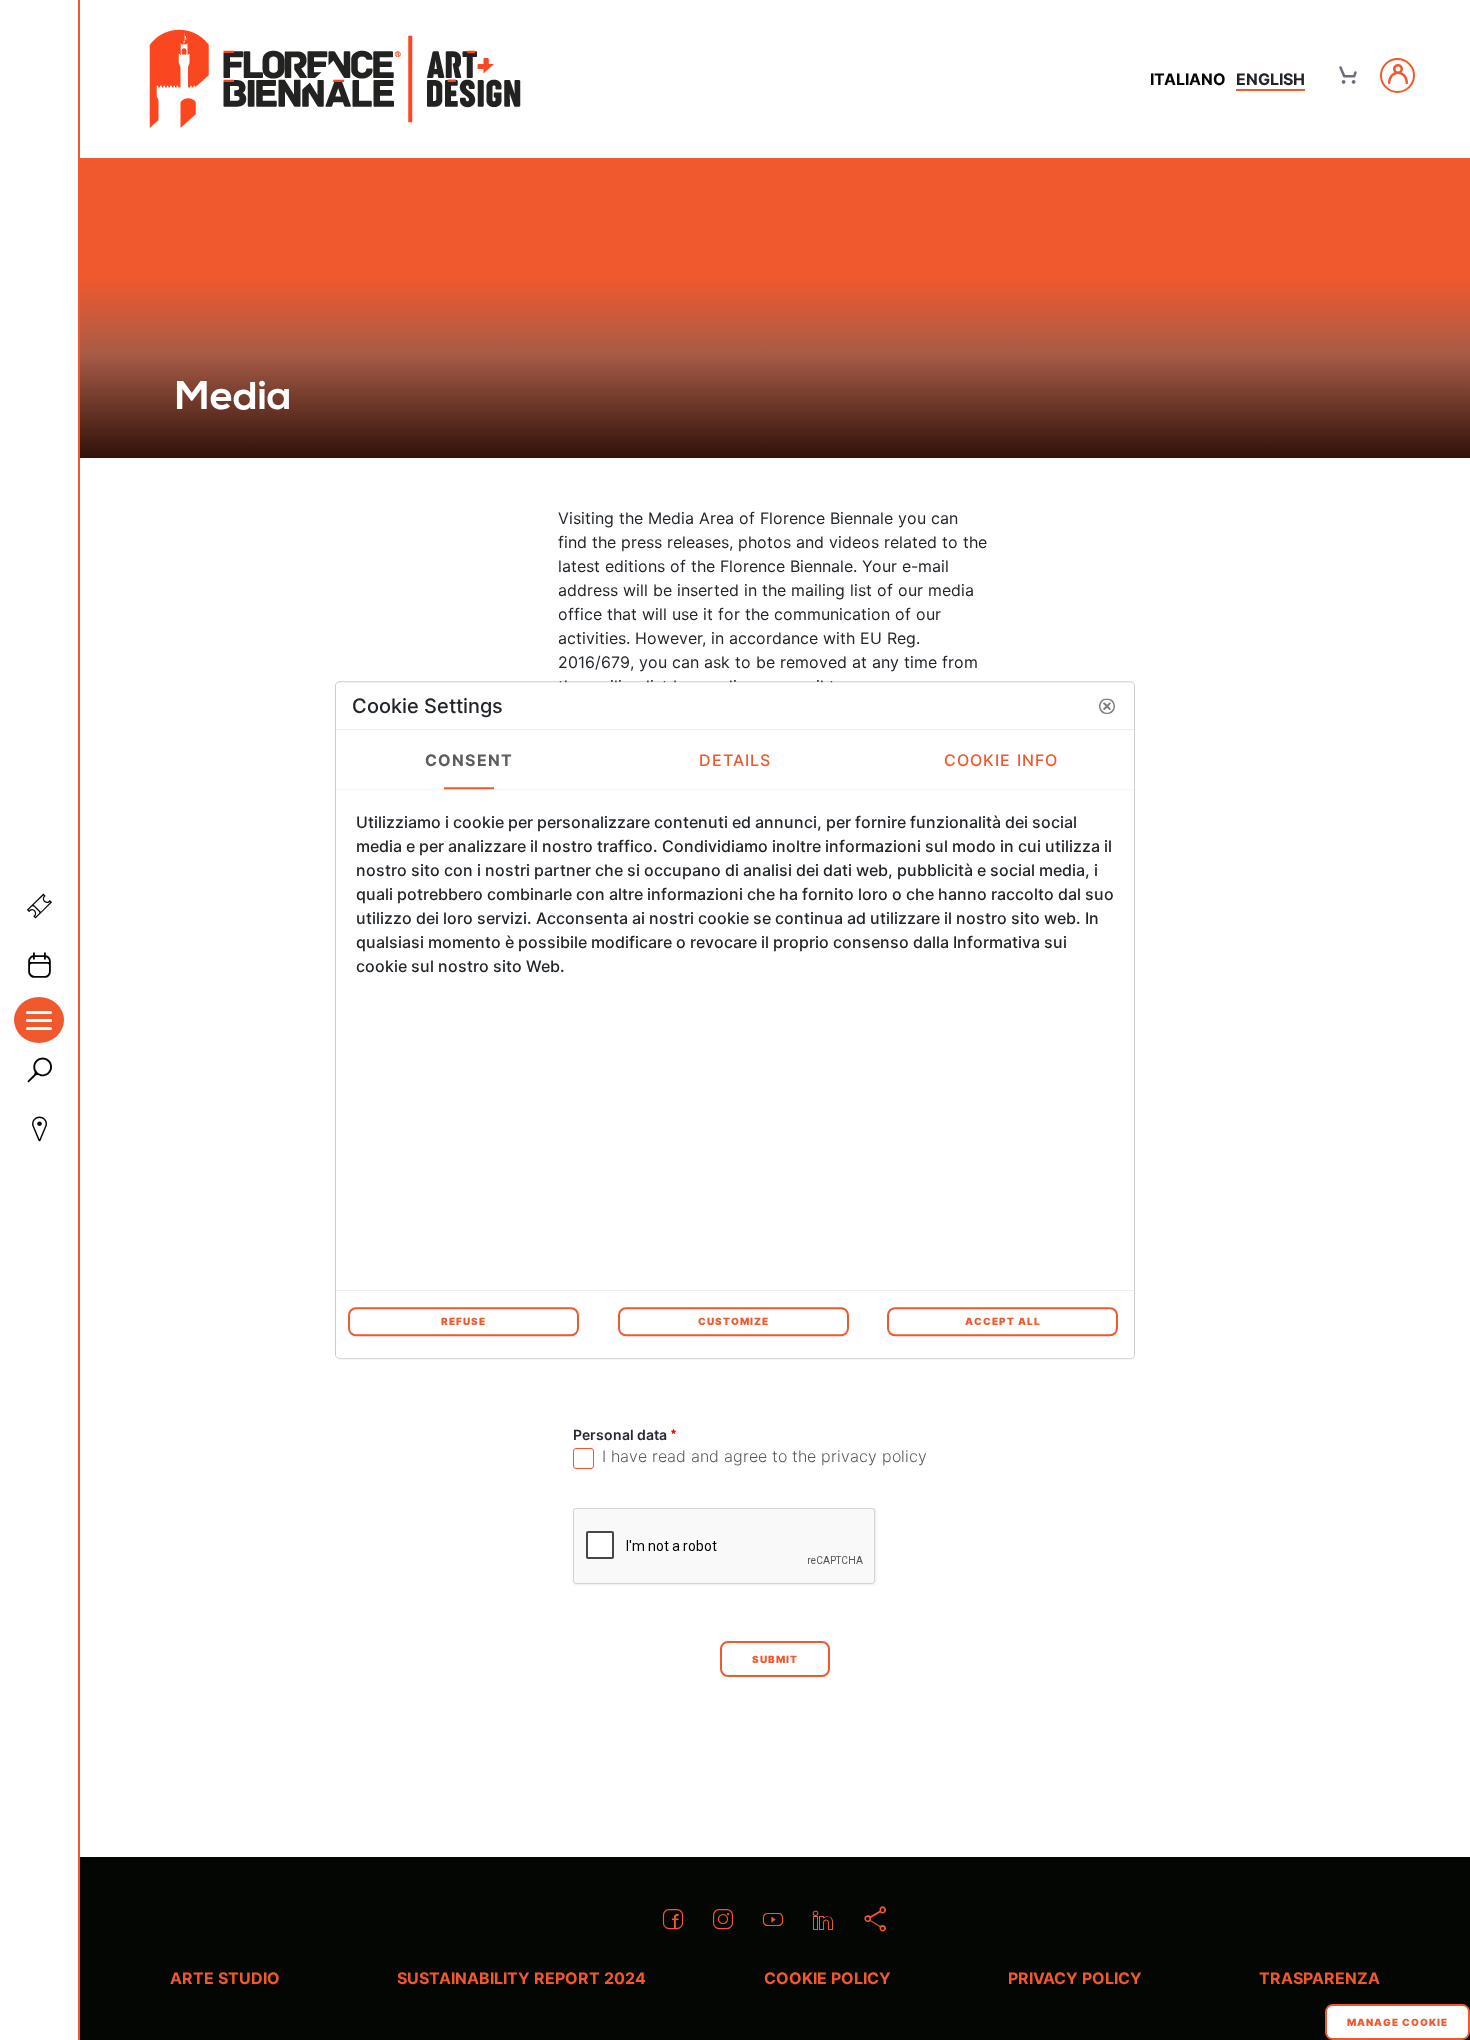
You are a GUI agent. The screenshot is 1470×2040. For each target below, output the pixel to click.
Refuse (463, 1321)
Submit (775, 1659)
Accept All (1003, 1321)
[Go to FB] (335, 79)
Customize (733, 1321)
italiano (1188, 79)
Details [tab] (735, 760)
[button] (1107, 706)
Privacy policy (1075, 1978)
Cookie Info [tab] (1001, 760)
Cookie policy (827, 1978)
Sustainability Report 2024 (521, 1978)
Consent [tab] (469, 760)
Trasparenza (1319, 1978)
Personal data (655, 1434)
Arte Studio (225, 1978)
